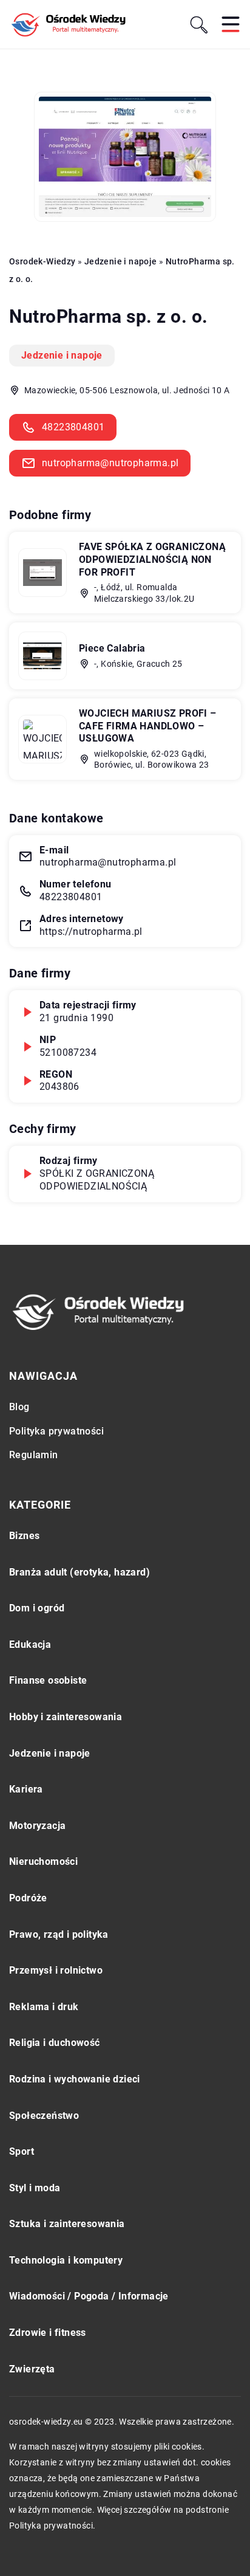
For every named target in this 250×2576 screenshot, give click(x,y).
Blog (19, 1407)
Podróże (28, 1898)
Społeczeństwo (44, 2116)
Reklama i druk (44, 2007)
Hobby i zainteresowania (66, 1717)
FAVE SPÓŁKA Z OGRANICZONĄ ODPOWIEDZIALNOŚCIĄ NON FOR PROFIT (152, 560)
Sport (22, 2151)
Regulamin (34, 1455)
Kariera (26, 1789)
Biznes (24, 1536)
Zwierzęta (32, 2369)
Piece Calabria (112, 648)
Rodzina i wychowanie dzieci (75, 2079)
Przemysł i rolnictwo (56, 1970)
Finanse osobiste (48, 1680)
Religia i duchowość (55, 2043)
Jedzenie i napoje (62, 355)
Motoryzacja (37, 1826)
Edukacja (30, 1644)
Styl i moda (35, 2188)
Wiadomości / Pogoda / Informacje (89, 2296)
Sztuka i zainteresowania (67, 2224)
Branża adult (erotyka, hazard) (79, 1572)
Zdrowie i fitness (48, 2333)
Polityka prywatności (56, 1431)
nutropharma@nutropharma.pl (110, 463)
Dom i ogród (37, 1608)
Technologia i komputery (66, 2260)
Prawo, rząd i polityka (59, 1934)
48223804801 (73, 427)
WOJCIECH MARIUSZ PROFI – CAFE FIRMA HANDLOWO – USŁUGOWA (148, 726)
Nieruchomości (43, 1861)
